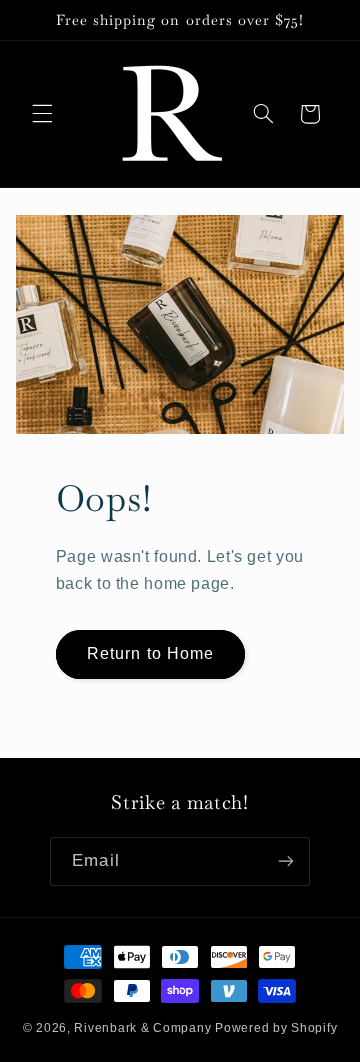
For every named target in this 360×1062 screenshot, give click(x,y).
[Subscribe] (285, 861)
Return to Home (150, 653)
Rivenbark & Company (142, 1028)
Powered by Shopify (276, 1028)
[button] (42, 114)
